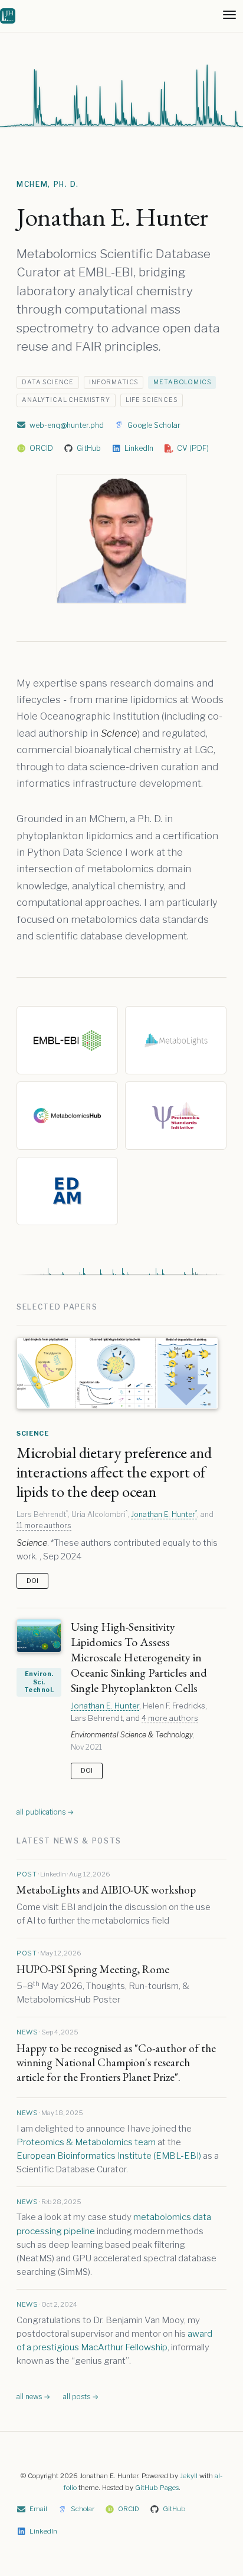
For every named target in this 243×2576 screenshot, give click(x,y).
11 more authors (44, 1526)
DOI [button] (32, 1581)
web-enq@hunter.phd (67, 425)
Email (38, 2509)
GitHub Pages (157, 2488)
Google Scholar (154, 425)
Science (33, 1433)
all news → (33, 2397)
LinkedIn (139, 448)
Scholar (83, 2509)
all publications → (45, 1812)
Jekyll (189, 2476)
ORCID (41, 448)
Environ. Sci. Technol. (39, 1682)
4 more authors (170, 1718)
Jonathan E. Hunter (164, 1514)
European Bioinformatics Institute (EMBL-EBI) (109, 2156)
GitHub (89, 448)
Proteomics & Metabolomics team (86, 2142)
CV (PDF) (193, 448)
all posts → (81, 2397)
